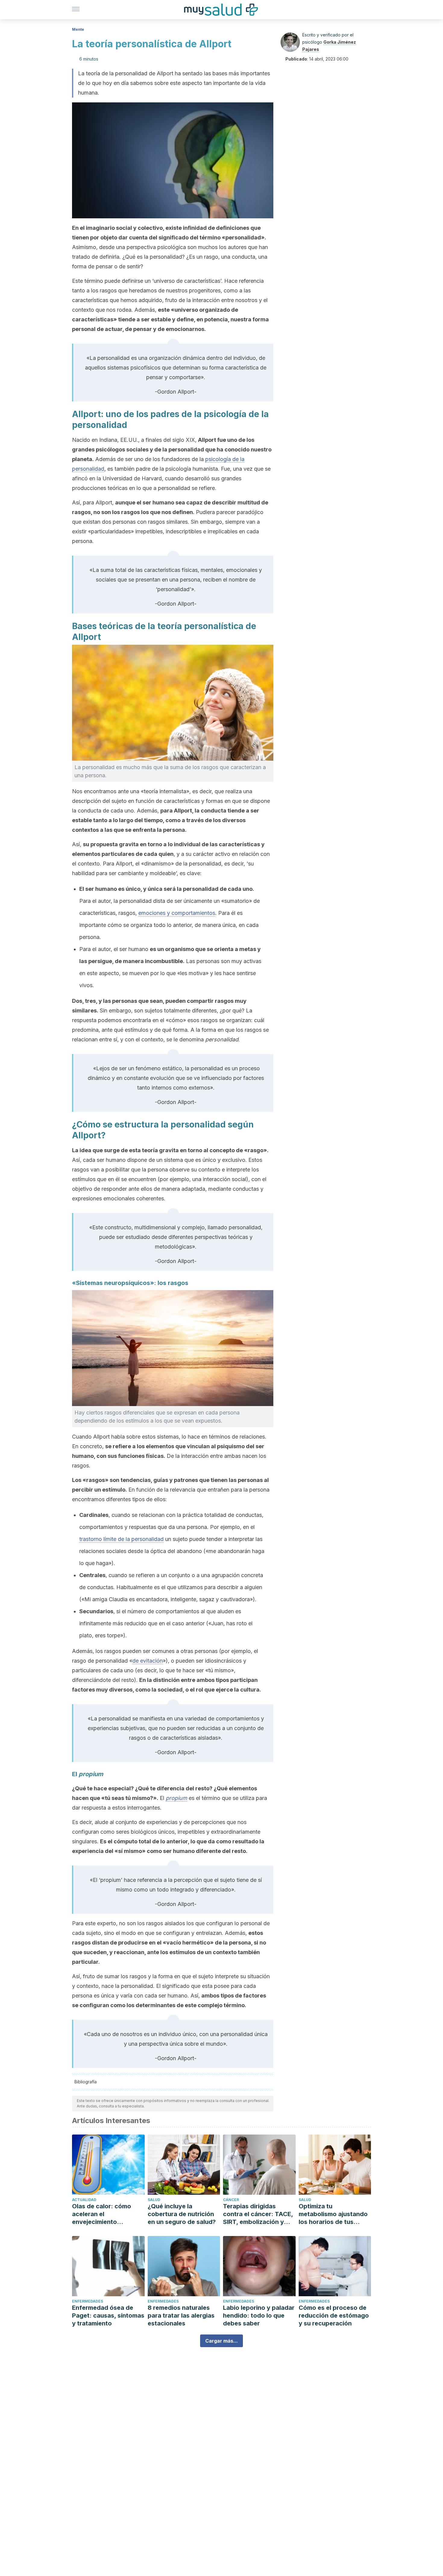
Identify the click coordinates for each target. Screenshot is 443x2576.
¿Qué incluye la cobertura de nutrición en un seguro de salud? (182, 2214)
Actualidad (84, 2200)
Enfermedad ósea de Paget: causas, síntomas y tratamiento (108, 2316)
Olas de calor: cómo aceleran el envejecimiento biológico (102, 2214)
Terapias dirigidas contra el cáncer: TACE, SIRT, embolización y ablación (258, 2214)
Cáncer (231, 2200)
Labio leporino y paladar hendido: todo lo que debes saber (259, 2316)
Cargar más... (222, 2341)
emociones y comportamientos (177, 913)
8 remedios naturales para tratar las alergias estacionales (181, 2316)
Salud (154, 2200)
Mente (78, 29)
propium (176, 1798)
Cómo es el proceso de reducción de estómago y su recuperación (334, 2316)
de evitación (148, 1661)
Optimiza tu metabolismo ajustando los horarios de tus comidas (333, 2214)
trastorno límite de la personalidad (121, 1539)
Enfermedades (88, 2301)
